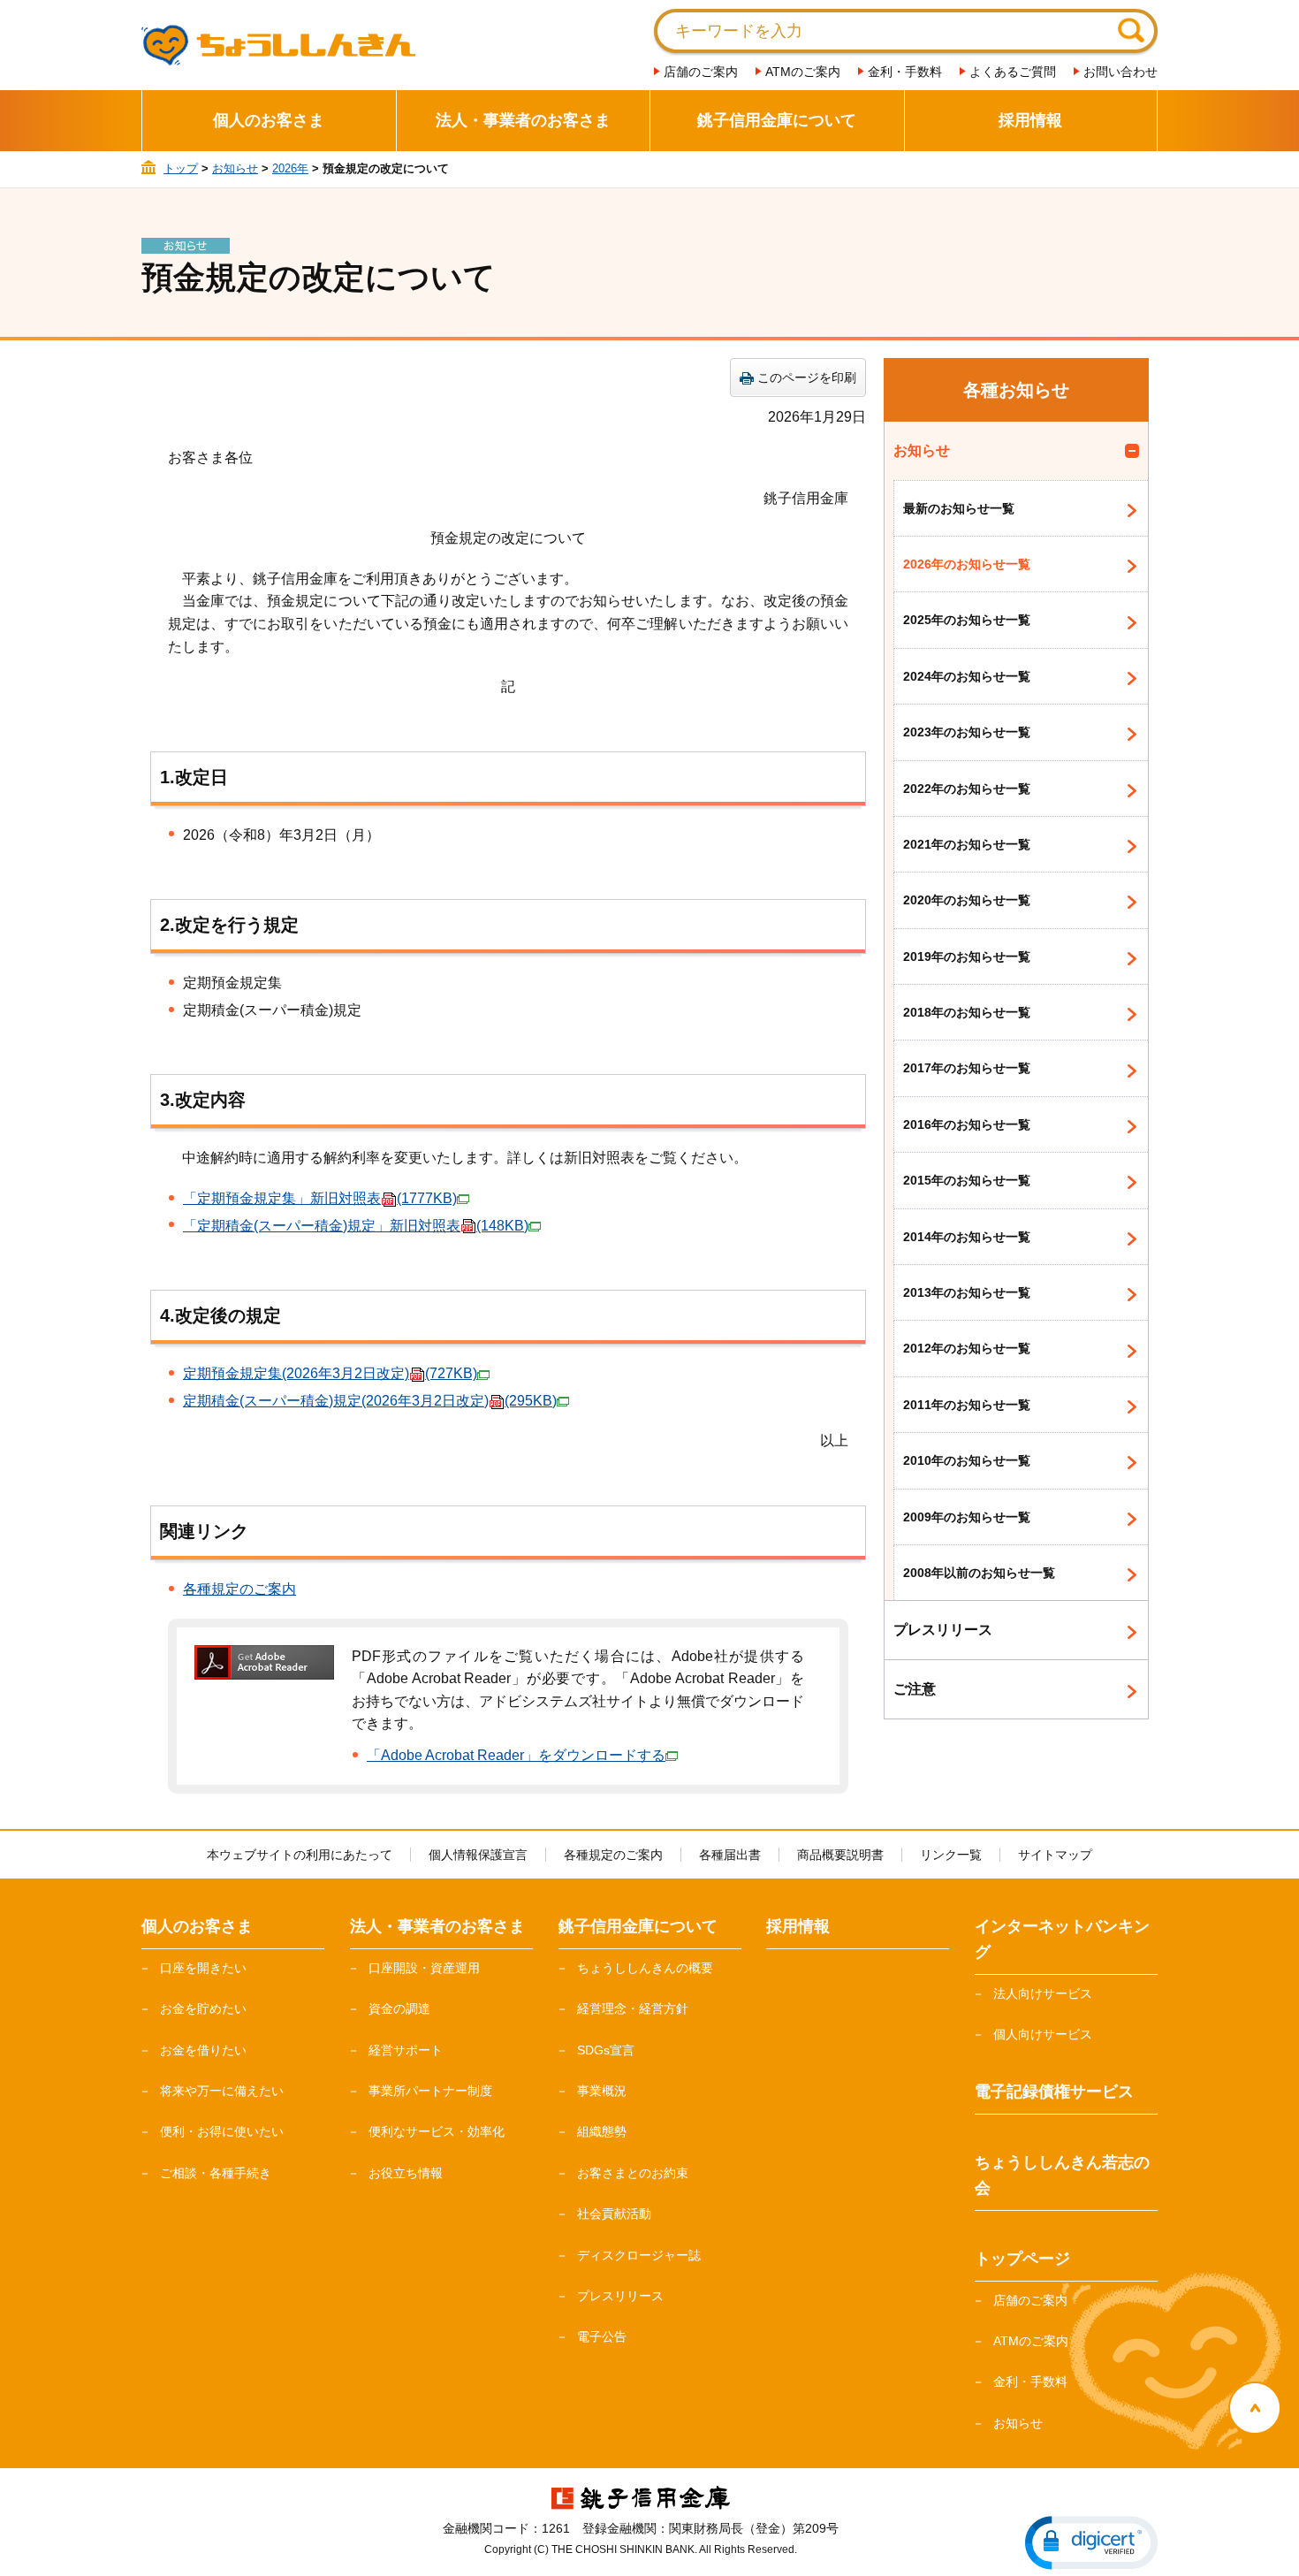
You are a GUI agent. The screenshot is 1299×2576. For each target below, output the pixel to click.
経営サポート (406, 2050)
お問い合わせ (1120, 72)
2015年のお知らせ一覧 (967, 1180)
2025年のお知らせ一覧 (967, 620)
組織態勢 (602, 2131)
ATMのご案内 (803, 72)
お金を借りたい (203, 2050)
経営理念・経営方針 (633, 2008)
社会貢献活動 (614, 2214)
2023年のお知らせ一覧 (967, 732)
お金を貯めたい (203, 2008)
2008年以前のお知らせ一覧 (979, 1573)
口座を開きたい (203, 1968)
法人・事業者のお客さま (523, 120)
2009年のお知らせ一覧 (967, 1517)
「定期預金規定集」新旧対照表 (320, 1198)
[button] (1091, 2543)
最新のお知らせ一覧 (959, 508)
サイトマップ (1055, 1855)
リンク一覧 (951, 1855)
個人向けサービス (1043, 2034)
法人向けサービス (1043, 1993)
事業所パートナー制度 (430, 2091)
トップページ (1022, 2259)
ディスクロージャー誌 (639, 2255)
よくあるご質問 (1013, 72)
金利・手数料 (905, 72)
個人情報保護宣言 (478, 1855)
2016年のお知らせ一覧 (967, 1124)
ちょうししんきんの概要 (645, 1968)
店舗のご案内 (701, 72)
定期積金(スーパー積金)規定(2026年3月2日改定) (370, 1401)
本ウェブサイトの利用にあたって (300, 1855)
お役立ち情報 (406, 2173)
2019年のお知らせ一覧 (967, 956)
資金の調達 (399, 2008)
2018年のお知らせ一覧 (967, 1012)
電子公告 (602, 2336)
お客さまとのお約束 (633, 2173)
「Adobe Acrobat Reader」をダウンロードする (516, 1755)
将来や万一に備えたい (222, 2091)
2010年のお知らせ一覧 (967, 1460)
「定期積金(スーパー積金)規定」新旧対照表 (356, 1226)
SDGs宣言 (606, 2050)
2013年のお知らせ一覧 (967, 1292)
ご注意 (915, 1689)
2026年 (290, 168)
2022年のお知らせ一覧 (967, 789)
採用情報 (1030, 120)
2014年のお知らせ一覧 (967, 1237)
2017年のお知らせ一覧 (967, 1068)
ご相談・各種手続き (216, 2173)
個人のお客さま (269, 120)
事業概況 (602, 2091)
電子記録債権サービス (1054, 2092)
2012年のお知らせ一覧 (967, 1348)
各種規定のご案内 (239, 1589)
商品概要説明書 (840, 1855)
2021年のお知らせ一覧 (967, 844)
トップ (181, 168)
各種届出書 (730, 1855)
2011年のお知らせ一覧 (967, 1405)
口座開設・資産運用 (424, 1968)
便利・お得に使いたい (222, 2131)
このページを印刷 (807, 377)
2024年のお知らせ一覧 (967, 676)
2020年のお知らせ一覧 (967, 900)
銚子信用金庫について (777, 120)
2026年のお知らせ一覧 (967, 564)
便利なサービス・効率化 (437, 2131)
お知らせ (235, 168)
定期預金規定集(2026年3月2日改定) (330, 1373)
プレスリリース (943, 1630)
